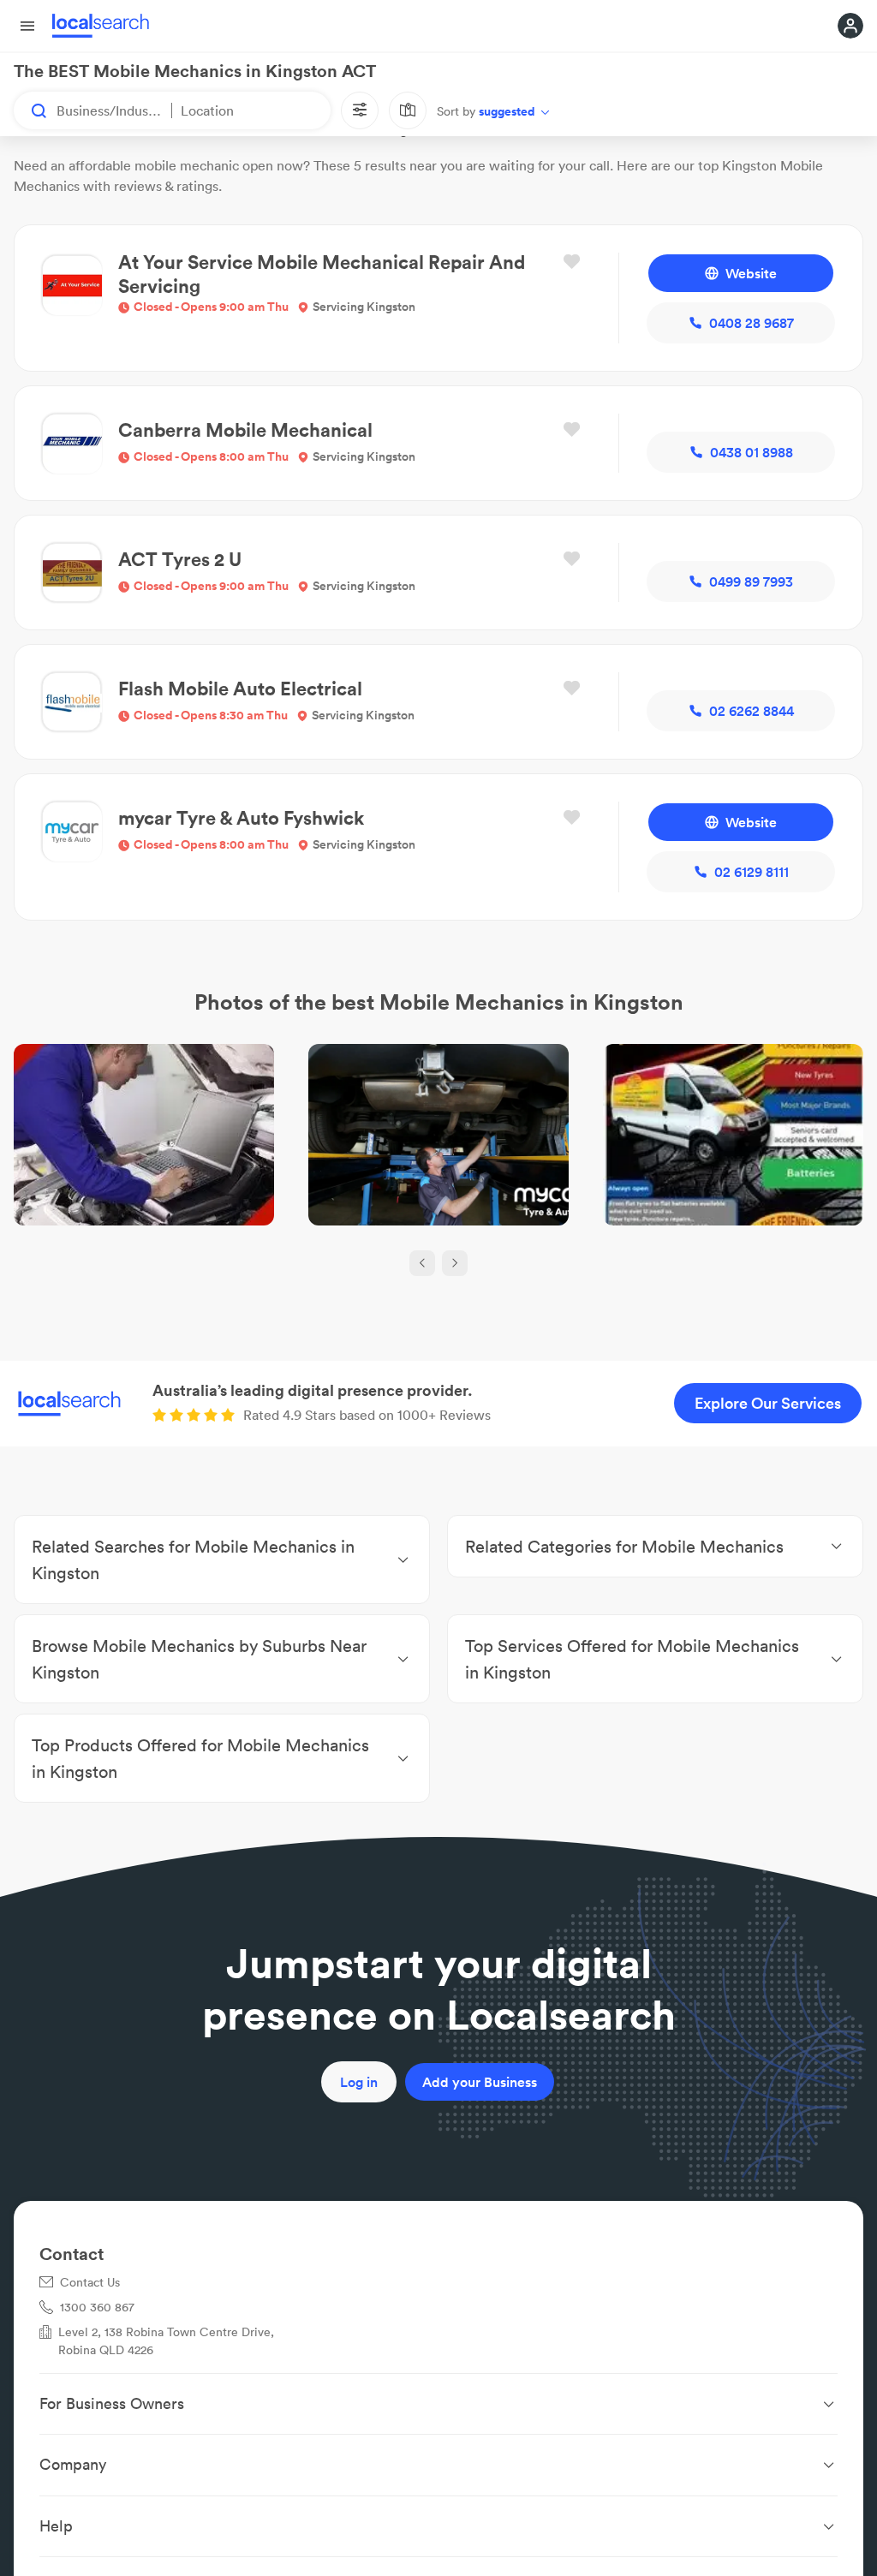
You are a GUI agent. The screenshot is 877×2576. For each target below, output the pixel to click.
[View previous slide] (422, 1263)
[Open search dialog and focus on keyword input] (31, 110)
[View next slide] (455, 1263)
